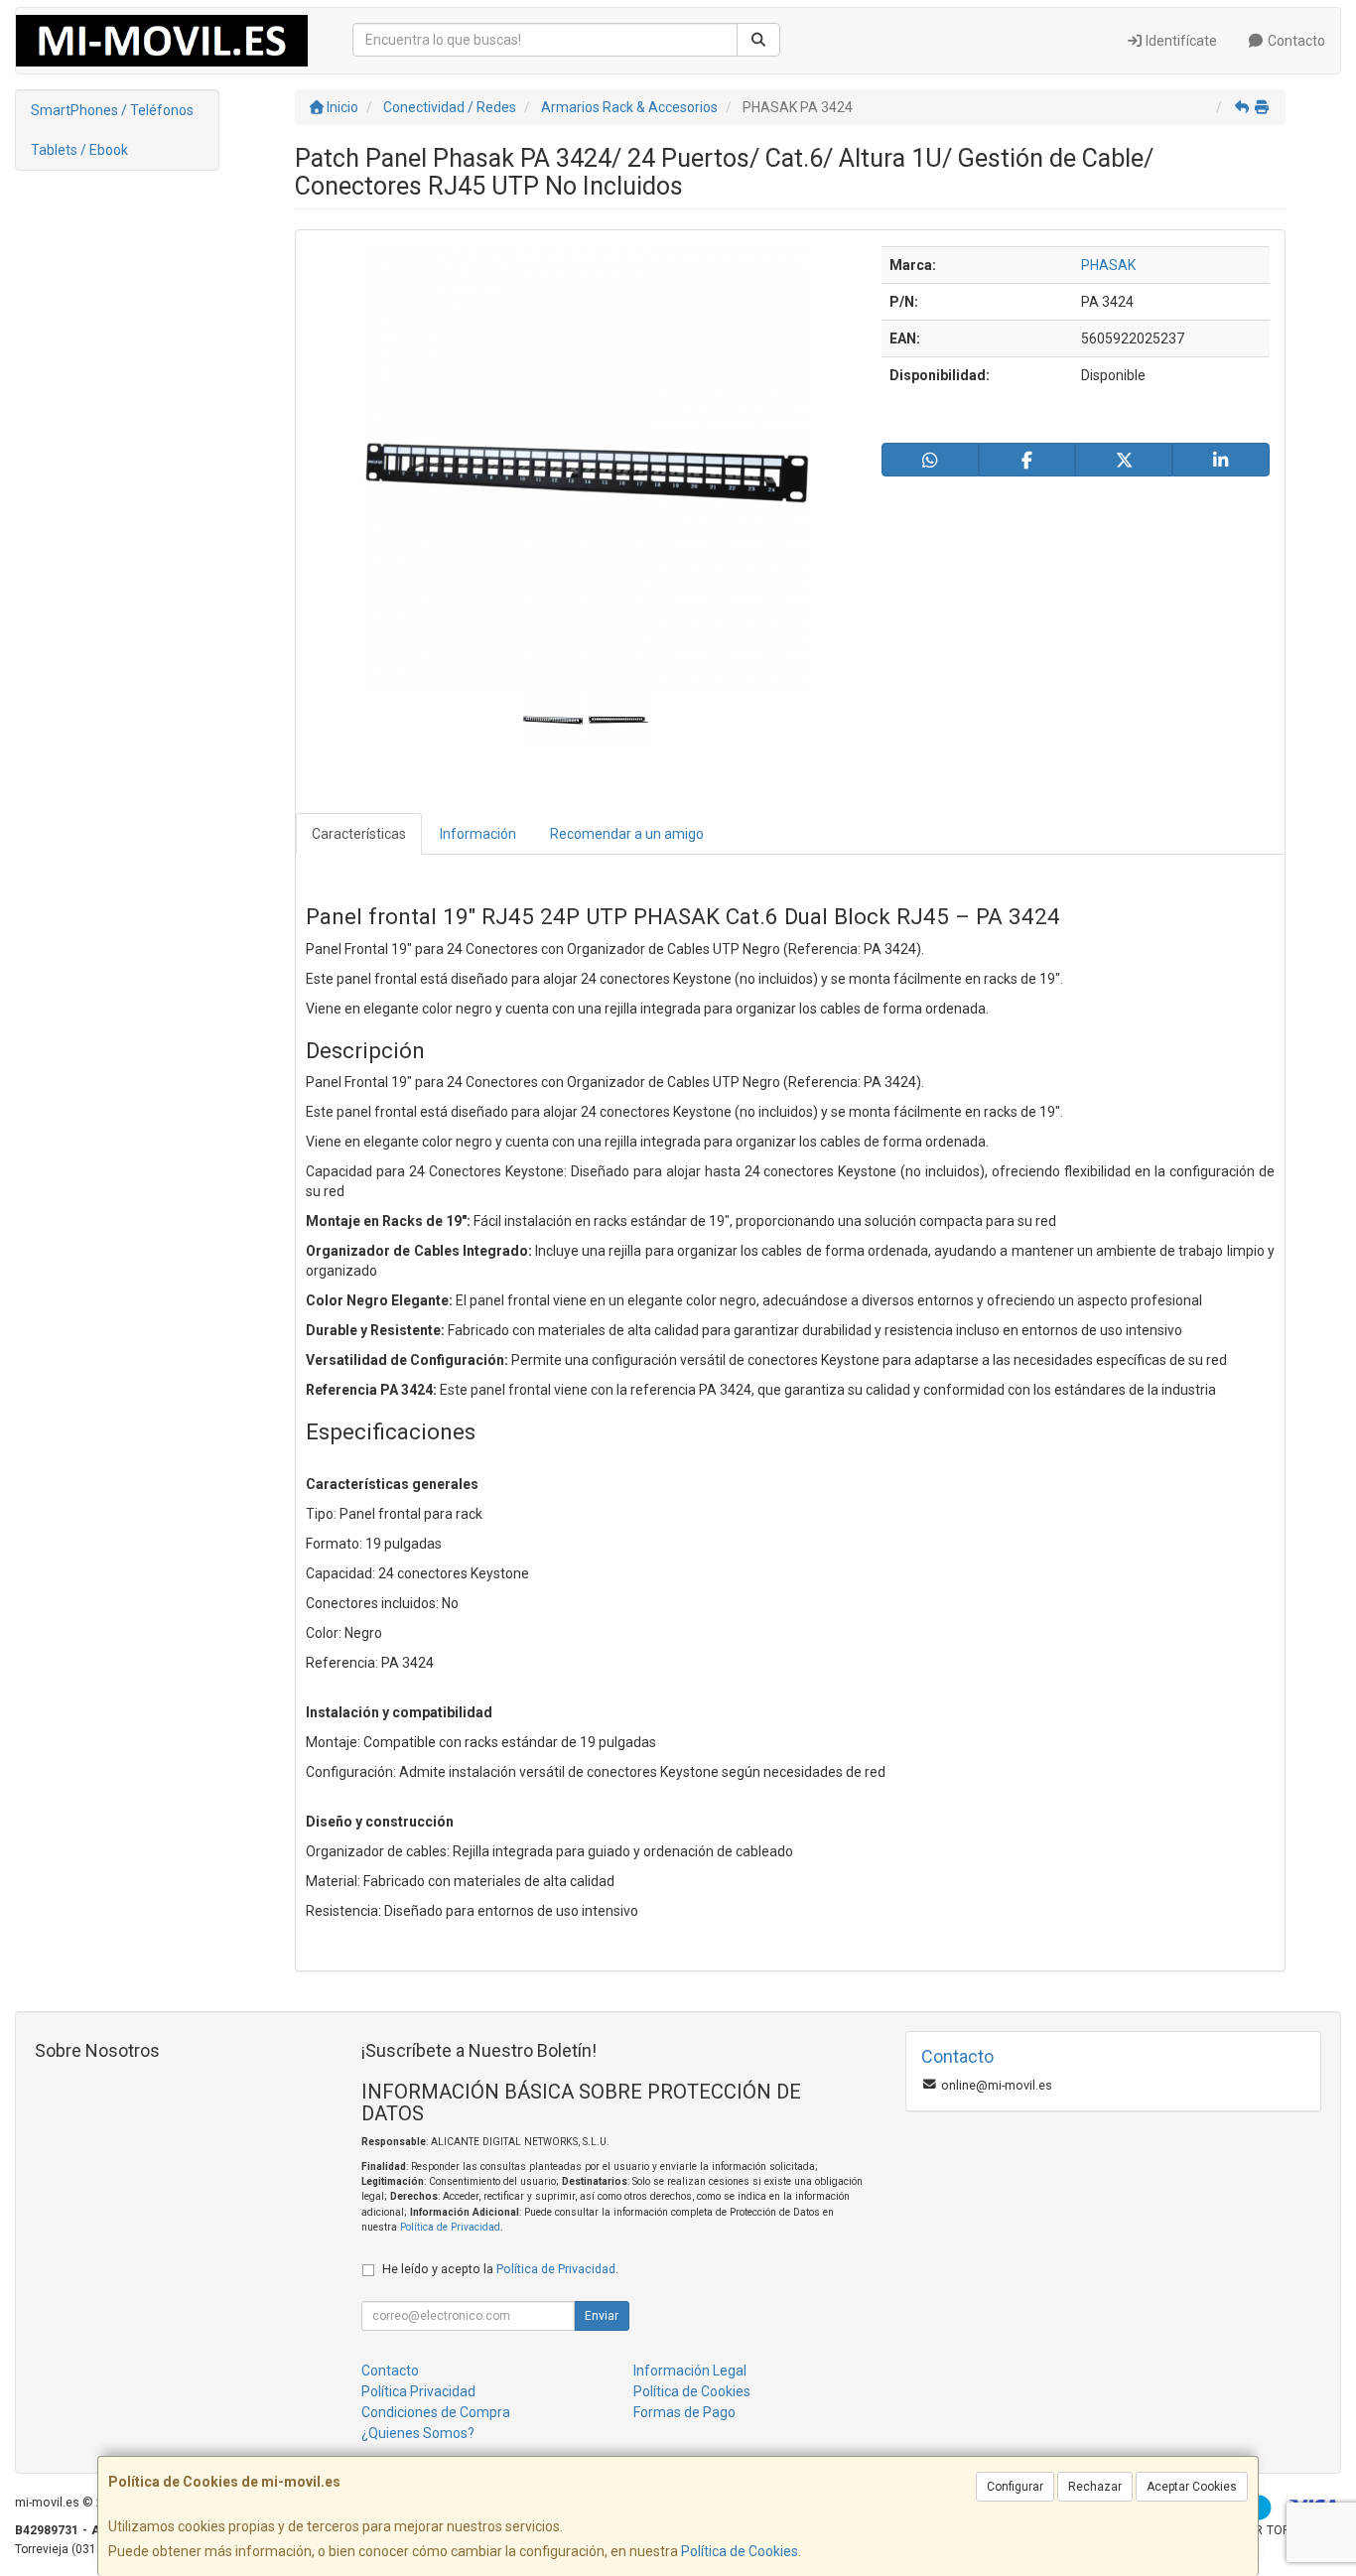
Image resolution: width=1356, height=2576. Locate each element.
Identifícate (1180, 41)
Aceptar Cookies (1192, 2487)
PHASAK (1108, 265)
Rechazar (1095, 2487)
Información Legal (690, 2371)
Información (478, 834)
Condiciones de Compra (436, 2412)
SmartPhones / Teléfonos (112, 110)
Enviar (602, 2316)
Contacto (1295, 41)
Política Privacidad (418, 2391)
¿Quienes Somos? (418, 2433)
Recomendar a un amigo (627, 834)
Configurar (1015, 2487)
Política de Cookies (740, 2551)
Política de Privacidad (450, 2227)
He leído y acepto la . (500, 2269)
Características (359, 834)
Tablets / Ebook (79, 150)
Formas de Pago (684, 2412)
